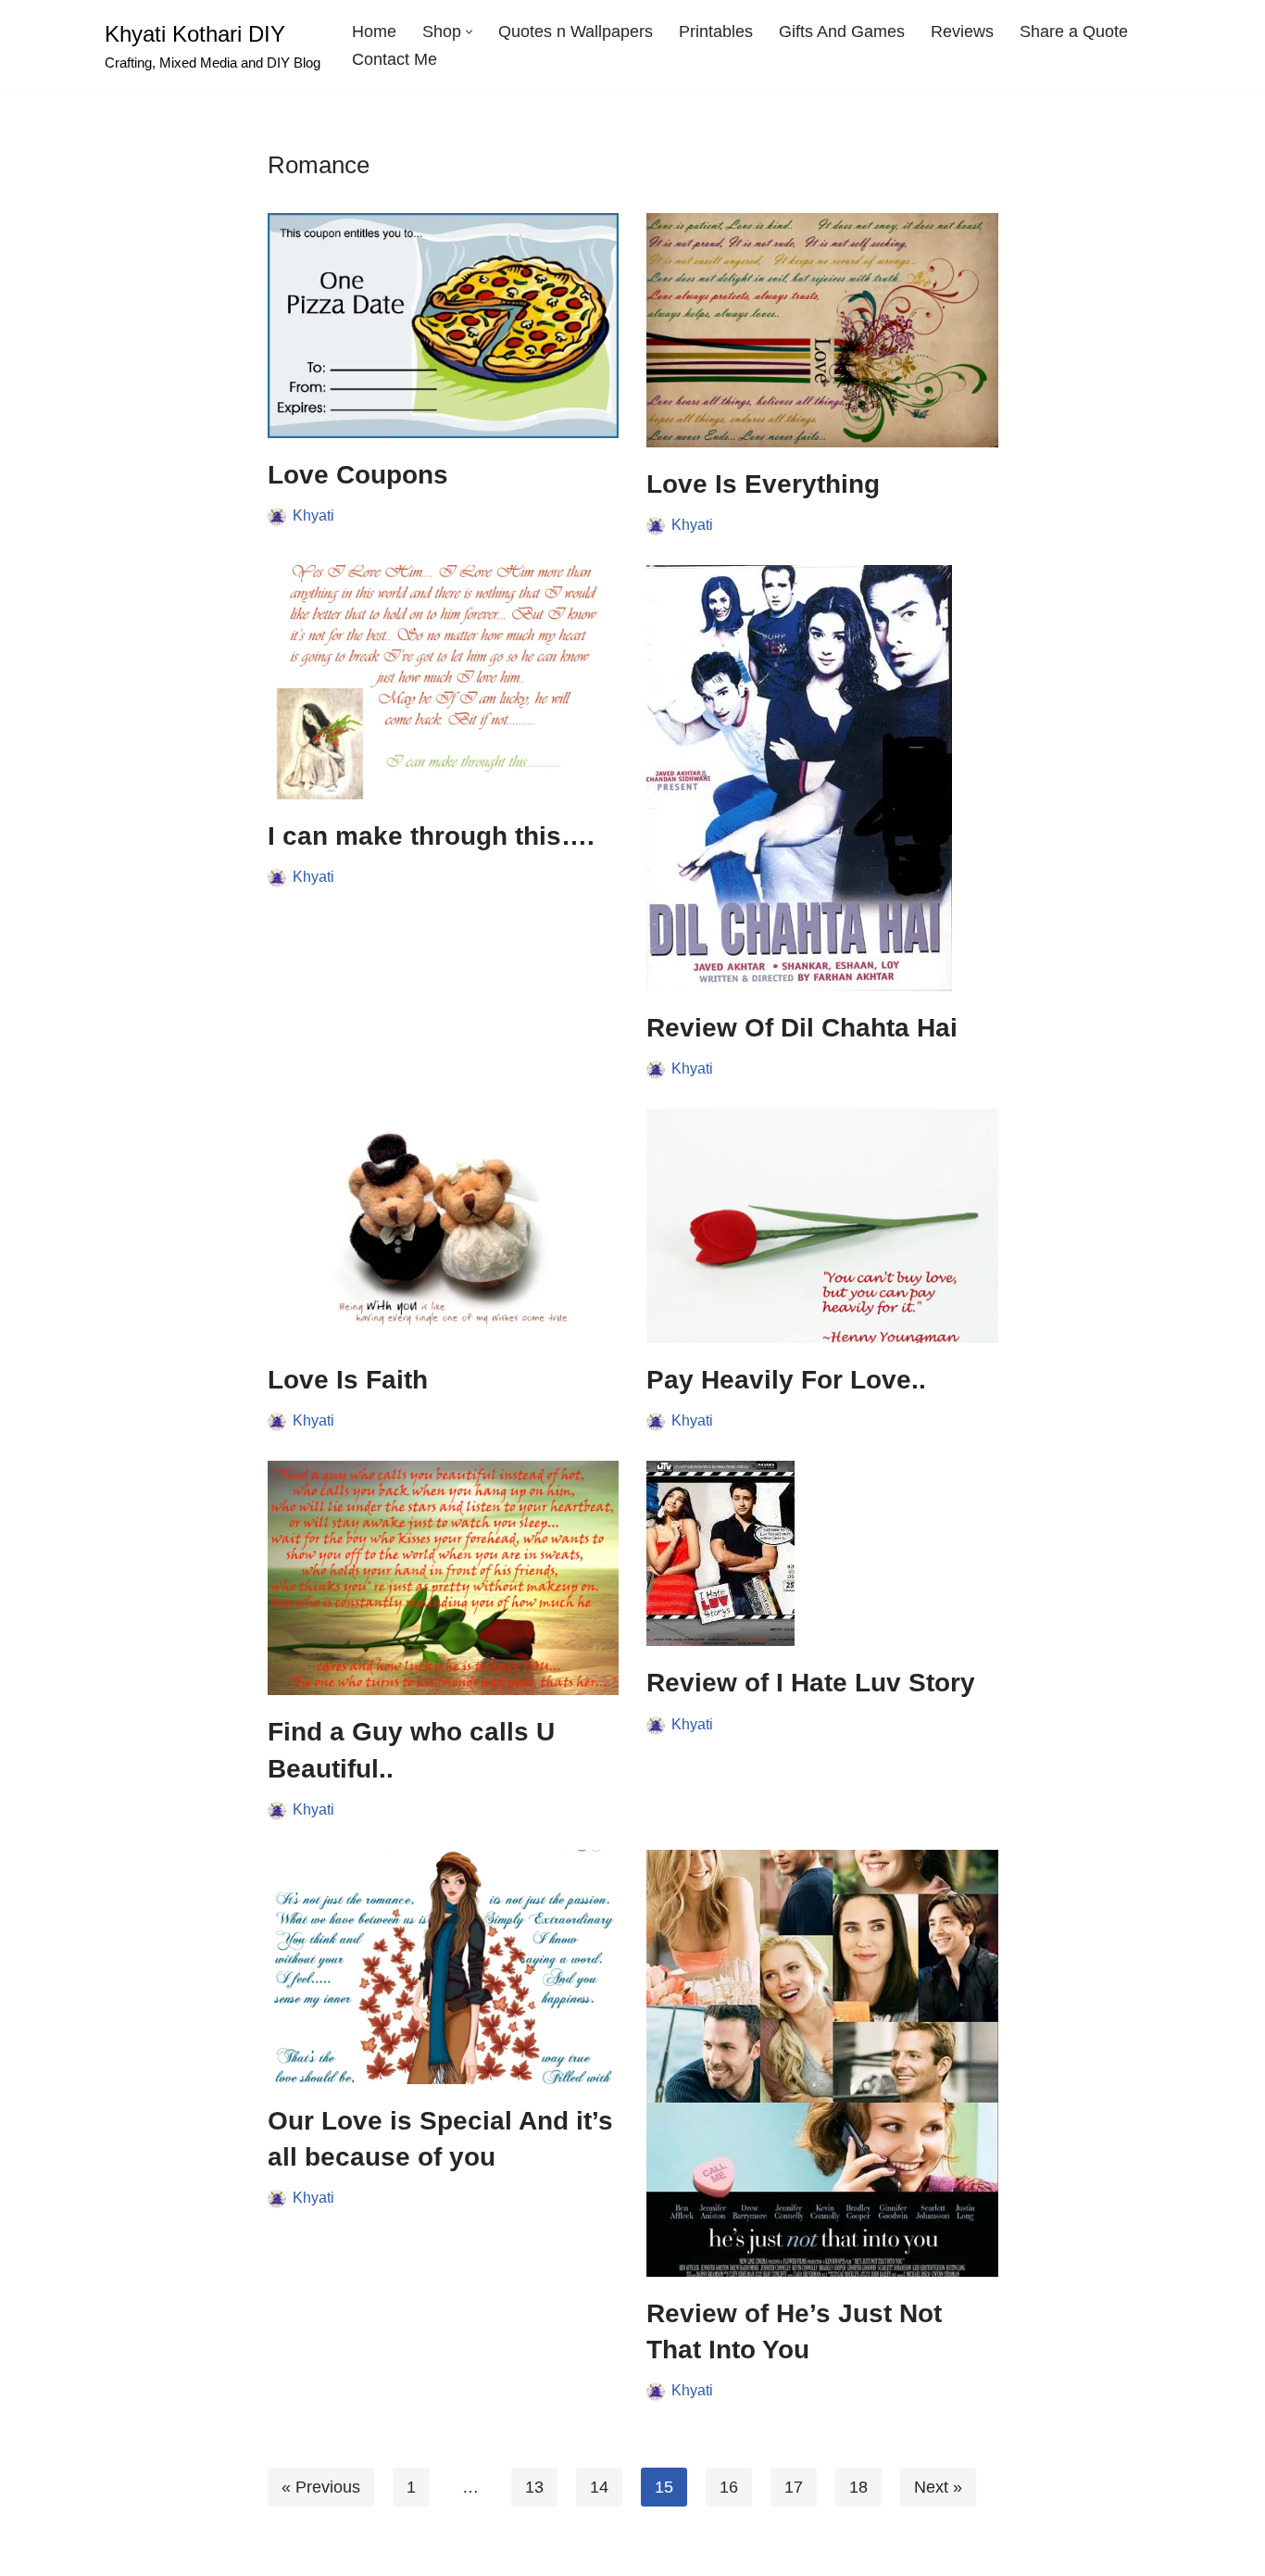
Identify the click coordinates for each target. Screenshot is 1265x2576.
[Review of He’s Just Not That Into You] (822, 2063)
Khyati (313, 515)
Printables (716, 31)
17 (794, 2487)
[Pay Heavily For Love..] (822, 1226)
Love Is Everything (763, 484)
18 (858, 2487)
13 (534, 2487)
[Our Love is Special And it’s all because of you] (444, 1967)
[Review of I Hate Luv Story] (822, 1553)
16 (729, 2487)
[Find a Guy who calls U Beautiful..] (444, 1578)
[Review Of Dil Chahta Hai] (822, 778)
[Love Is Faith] (444, 1226)
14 (599, 2487)
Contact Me (395, 59)
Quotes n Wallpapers (576, 31)
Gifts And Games (842, 31)
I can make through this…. (431, 836)
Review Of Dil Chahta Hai (802, 1028)
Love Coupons (358, 475)
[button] (469, 32)
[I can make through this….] (444, 682)
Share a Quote (1074, 31)
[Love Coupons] (444, 326)
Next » (938, 2487)
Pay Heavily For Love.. (786, 1380)
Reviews (962, 31)
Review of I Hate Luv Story (811, 1683)
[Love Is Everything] (822, 330)
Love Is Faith (348, 1380)
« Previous (321, 2487)
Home (374, 31)
